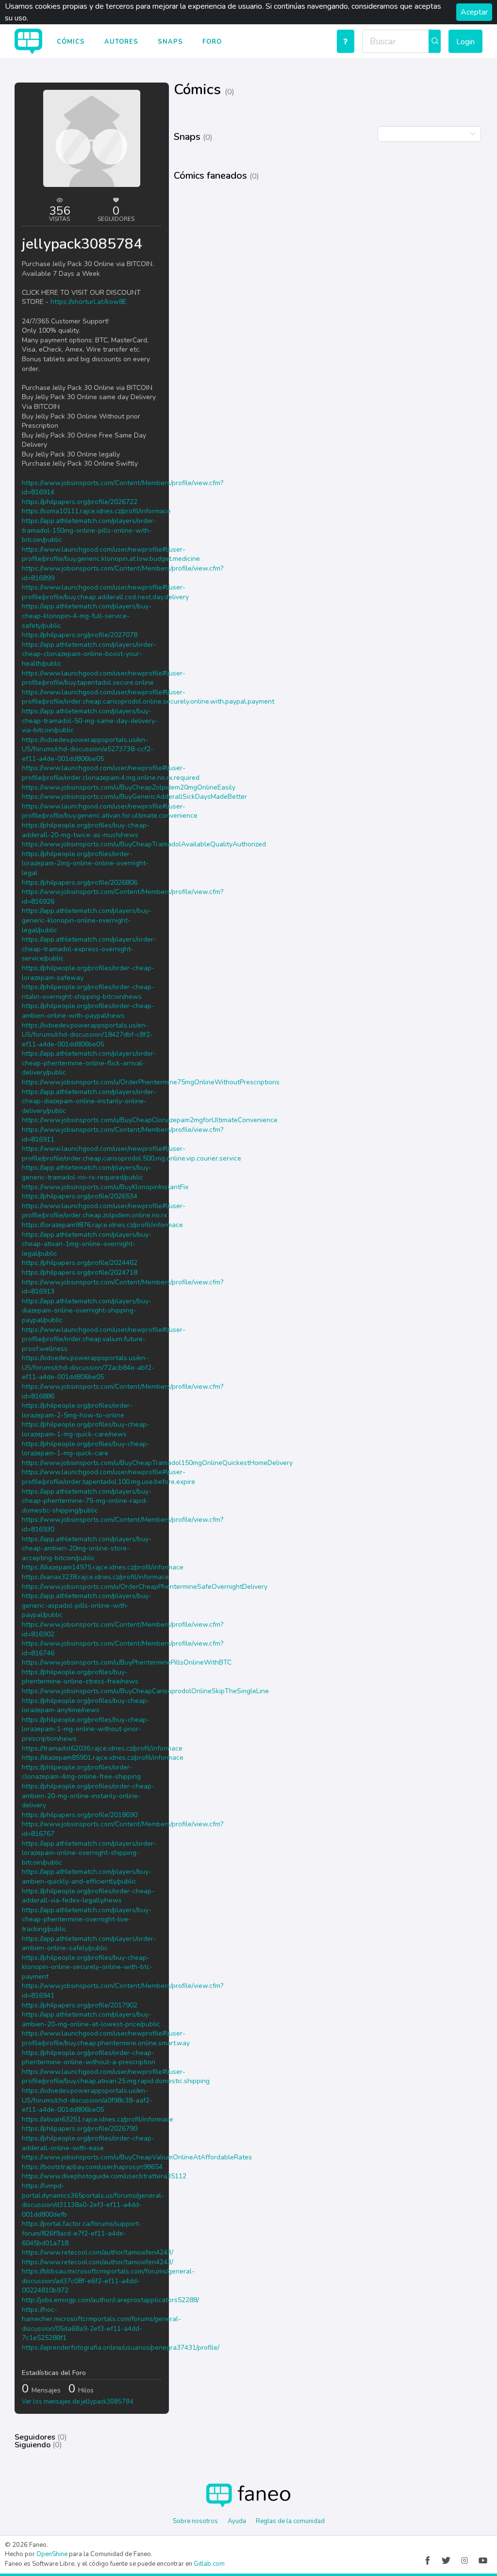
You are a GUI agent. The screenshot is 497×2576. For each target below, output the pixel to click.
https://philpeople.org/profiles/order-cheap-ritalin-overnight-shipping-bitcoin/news (88, 992)
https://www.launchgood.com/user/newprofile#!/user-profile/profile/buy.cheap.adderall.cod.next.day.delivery (105, 592)
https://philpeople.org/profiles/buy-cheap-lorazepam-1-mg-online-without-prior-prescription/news (86, 1729)
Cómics (71, 42)
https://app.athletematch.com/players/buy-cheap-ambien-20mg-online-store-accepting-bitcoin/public (87, 1549)
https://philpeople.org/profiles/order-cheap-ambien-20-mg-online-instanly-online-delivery (88, 1796)
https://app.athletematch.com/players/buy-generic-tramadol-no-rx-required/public (87, 1172)
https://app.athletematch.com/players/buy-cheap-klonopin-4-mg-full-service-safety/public (87, 616)
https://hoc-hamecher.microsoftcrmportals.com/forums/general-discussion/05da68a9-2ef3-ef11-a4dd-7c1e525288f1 (101, 2324)
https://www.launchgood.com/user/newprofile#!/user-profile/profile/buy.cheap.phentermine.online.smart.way (106, 2038)
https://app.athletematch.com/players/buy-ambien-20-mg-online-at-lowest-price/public (91, 2019)
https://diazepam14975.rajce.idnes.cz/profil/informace (103, 1567)
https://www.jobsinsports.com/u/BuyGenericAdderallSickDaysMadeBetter (134, 797)
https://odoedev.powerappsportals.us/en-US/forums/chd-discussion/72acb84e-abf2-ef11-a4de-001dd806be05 (88, 1367)
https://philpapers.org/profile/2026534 (80, 1196)
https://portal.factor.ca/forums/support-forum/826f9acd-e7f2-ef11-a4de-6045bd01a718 (82, 2233)
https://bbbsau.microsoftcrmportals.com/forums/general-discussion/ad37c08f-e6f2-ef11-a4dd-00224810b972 (108, 2281)
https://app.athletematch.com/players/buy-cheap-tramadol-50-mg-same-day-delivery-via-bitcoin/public (90, 721)
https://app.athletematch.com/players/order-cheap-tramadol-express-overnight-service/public (89, 949)
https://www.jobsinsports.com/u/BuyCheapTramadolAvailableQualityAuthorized (144, 844)
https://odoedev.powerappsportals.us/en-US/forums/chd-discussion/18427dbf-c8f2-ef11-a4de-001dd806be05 (87, 1035)
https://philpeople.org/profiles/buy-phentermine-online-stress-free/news (80, 1677)
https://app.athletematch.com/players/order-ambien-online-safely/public (89, 1944)
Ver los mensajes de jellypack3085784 (78, 2402)
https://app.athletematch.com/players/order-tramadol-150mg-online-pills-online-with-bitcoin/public (89, 530)
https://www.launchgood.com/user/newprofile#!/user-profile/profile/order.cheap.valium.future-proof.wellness (104, 1339)
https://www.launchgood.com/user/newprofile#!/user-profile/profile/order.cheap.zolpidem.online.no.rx (104, 1211)
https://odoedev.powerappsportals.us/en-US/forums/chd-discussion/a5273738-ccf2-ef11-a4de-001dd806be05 (88, 749)
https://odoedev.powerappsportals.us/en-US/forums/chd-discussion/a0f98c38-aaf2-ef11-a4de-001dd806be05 (87, 2100)
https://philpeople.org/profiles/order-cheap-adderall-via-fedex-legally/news (88, 1896)
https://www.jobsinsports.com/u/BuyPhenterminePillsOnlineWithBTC (127, 1662)
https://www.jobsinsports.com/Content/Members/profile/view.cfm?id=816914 (123, 488)
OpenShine (52, 2554)
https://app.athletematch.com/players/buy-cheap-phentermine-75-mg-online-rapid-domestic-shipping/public (87, 1501)
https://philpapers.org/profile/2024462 (80, 1263)
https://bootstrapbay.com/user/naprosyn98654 (92, 2167)
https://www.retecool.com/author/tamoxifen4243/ (98, 2252)
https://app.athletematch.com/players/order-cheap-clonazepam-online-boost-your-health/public (89, 654)
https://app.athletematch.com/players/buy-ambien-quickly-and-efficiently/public (87, 1877)
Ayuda (237, 2521)
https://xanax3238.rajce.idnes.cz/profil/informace (95, 1577)
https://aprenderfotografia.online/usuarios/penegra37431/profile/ (121, 2348)
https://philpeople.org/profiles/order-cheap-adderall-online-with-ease (88, 2143)
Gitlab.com (209, 2564)
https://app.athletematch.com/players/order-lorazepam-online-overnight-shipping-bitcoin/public (89, 1853)
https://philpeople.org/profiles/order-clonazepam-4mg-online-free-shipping (81, 1772)
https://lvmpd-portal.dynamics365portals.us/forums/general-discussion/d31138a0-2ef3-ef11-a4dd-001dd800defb (93, 2200)
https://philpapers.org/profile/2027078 (80, 635)
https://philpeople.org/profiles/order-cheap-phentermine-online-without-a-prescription (89, 2058)
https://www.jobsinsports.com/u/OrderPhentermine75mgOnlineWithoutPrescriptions (151, 1082)
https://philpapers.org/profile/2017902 (80, 2005)
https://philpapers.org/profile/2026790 (80, 2129)
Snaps (170, 42)
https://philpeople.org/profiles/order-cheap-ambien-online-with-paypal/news (88, 1011)
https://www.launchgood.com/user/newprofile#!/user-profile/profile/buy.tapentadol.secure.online (104, 678)
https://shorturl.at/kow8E (89, 302)
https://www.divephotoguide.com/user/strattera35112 (104, 2176)
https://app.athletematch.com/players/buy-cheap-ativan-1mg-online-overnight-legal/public (87, 1244)
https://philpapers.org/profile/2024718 (80, 1272)
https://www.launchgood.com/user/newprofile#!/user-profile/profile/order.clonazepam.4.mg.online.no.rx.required (111, 773)
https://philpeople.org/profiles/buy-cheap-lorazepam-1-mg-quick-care (86, 1449)
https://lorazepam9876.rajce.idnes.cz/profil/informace (102, 1225)
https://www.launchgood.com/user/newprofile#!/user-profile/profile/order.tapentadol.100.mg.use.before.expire (108, 1477)
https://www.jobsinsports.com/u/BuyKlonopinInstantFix (105, 1187)
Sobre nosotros (195, 2521)
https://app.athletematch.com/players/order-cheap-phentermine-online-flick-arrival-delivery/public (89, 1063)
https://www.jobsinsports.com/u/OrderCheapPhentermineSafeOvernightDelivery (145, 1587)
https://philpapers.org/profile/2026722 (80, 502)
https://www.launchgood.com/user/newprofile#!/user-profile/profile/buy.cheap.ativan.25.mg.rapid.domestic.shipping (116, 2077)
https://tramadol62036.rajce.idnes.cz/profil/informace (102, 1748)
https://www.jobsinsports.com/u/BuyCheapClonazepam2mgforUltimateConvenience (150, 1120)
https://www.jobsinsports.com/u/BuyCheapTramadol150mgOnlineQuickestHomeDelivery (157, 1463)
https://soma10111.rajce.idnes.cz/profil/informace (96, 511)
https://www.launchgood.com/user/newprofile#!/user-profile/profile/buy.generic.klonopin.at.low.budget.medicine (111, 554)
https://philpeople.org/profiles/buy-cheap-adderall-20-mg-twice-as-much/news (86, 830)
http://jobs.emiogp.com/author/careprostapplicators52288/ (110, 2300)
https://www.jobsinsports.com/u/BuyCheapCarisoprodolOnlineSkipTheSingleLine (145, 1691)
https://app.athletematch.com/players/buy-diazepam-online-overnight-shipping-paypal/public (87, 1311)
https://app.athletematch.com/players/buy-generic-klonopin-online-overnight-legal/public (87, 920)
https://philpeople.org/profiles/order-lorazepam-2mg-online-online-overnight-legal (85, 863)
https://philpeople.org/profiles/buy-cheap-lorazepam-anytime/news (86, 1706)
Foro (212, 42)
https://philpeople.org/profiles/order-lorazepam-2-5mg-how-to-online (77, 1410)
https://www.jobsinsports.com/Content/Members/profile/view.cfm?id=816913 (123, 1287)
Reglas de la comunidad (290, 2521)
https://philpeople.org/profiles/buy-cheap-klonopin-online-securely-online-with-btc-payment (87, 1967)
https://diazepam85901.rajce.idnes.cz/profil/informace (103, 1758)
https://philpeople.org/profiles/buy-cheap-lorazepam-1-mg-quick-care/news (86, 1429)
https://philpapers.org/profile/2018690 (80, 1815)
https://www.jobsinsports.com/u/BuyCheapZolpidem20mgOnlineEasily (129, 787)
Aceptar (474, 12)
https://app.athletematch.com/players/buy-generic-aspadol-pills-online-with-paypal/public (87, 1605)
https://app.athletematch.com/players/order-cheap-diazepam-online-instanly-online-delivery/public (89, 1101)
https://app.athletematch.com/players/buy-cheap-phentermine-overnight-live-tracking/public (87, 1919)
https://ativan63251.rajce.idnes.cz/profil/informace (98, 2119)
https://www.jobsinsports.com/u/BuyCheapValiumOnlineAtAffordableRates (137, 2157)
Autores (121, 42)
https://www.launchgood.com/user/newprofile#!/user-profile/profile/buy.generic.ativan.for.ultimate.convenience (110, 811)
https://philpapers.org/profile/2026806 (80, 883)
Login (465, 42)
